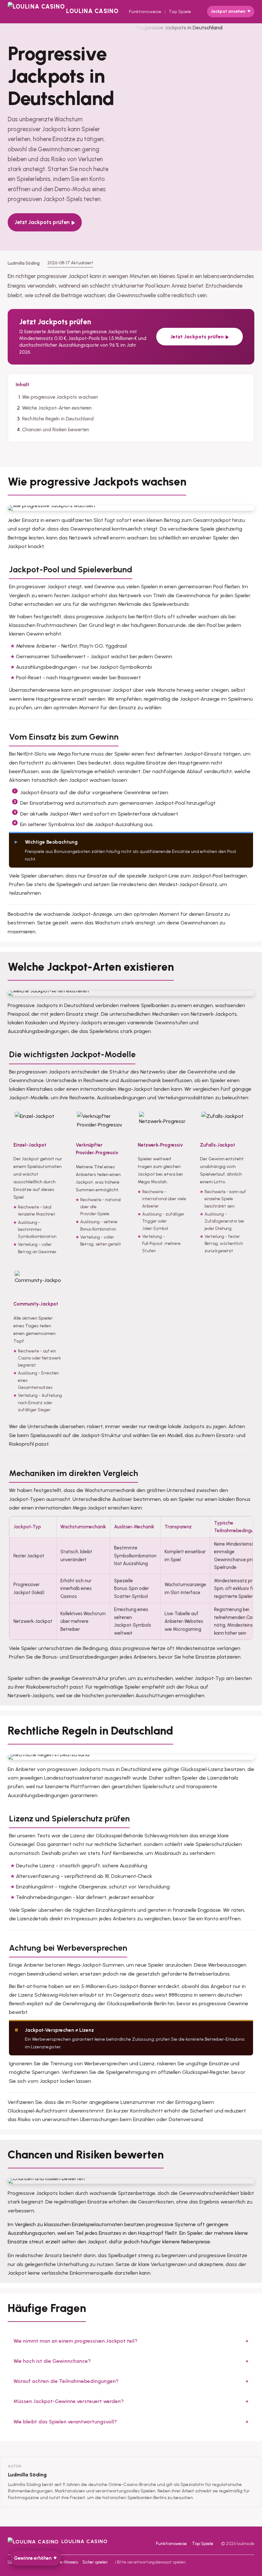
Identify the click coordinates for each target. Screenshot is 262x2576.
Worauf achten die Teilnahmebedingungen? (66, 2381)
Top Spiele (180, 12)
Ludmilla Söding (27, 2475)
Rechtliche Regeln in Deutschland (58, 419)
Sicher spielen (95, 2562)
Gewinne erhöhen (33, 2558)
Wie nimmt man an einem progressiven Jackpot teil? (75, 2341)
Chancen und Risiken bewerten (56, 430)
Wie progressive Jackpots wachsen (60, 397)
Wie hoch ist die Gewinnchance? (52, 2361)
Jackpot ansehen (228, 11)
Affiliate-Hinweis (62, 2562)
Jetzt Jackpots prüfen (42, 222)
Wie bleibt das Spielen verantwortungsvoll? (65, 2422)
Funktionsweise (145, 12)
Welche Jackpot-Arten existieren (57, 408)
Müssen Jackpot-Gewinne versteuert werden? (69, 2401)
